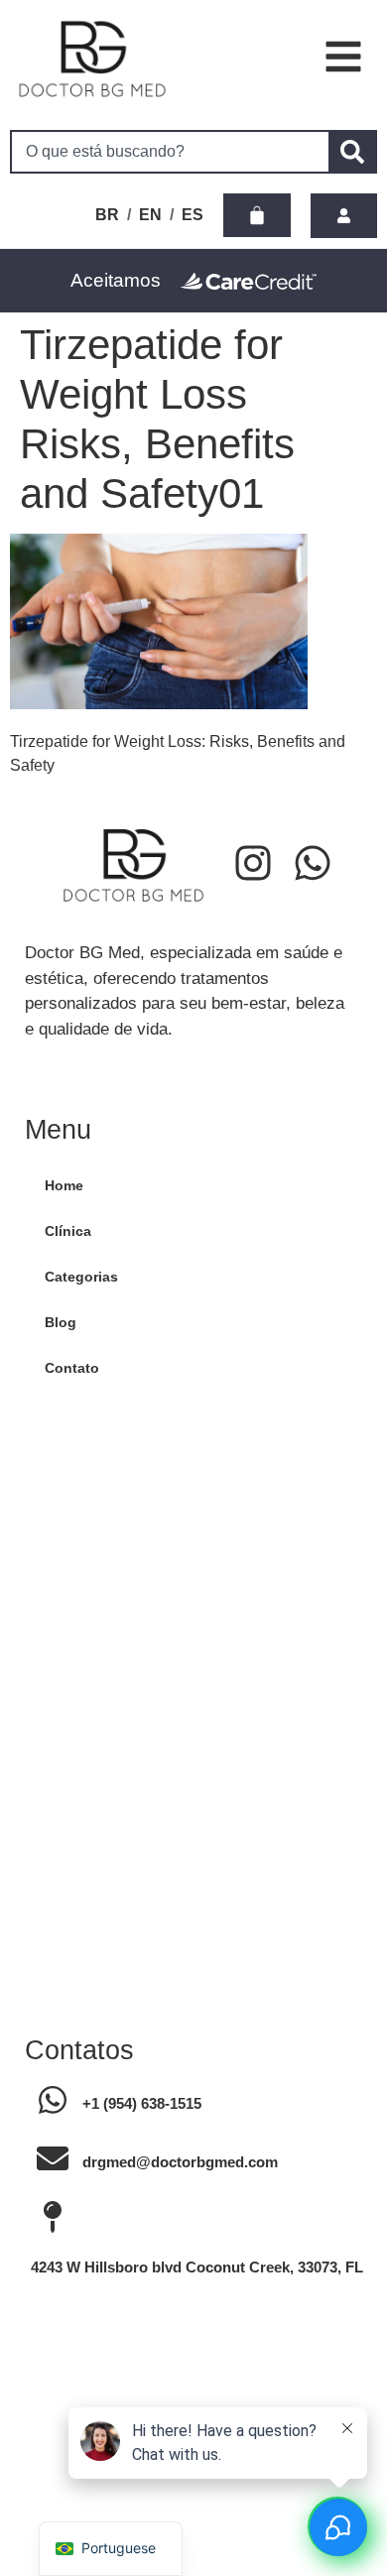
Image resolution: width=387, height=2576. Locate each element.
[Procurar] (353, 152)
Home (64, 1185)
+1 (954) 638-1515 (142, 2103)
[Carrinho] (257, 215)
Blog (61, 1322)
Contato (72, 1368)
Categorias (81, 1277)
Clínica (68, 1231)
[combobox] (169, 152)
